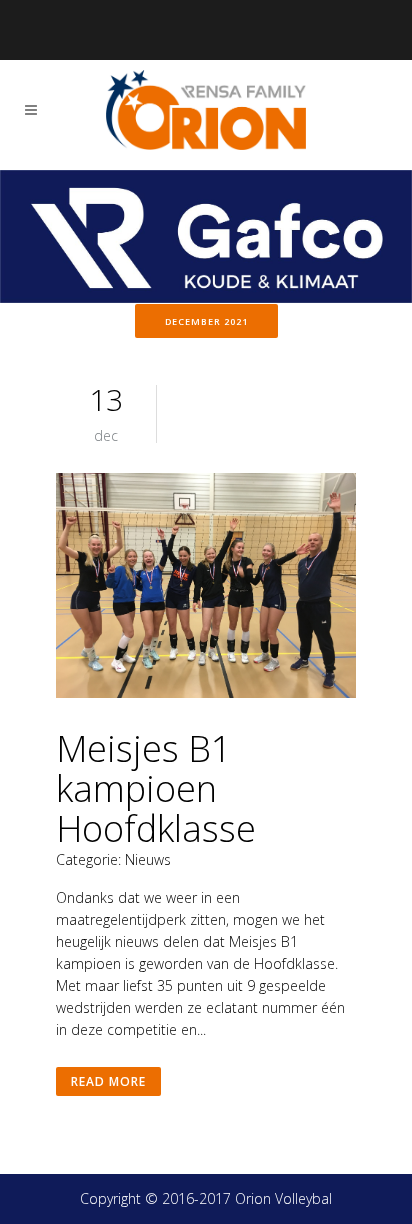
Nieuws (148, 859)
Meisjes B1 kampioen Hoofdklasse (156, 788)
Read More (108, 1081)
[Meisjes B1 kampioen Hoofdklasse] (206, 588)
